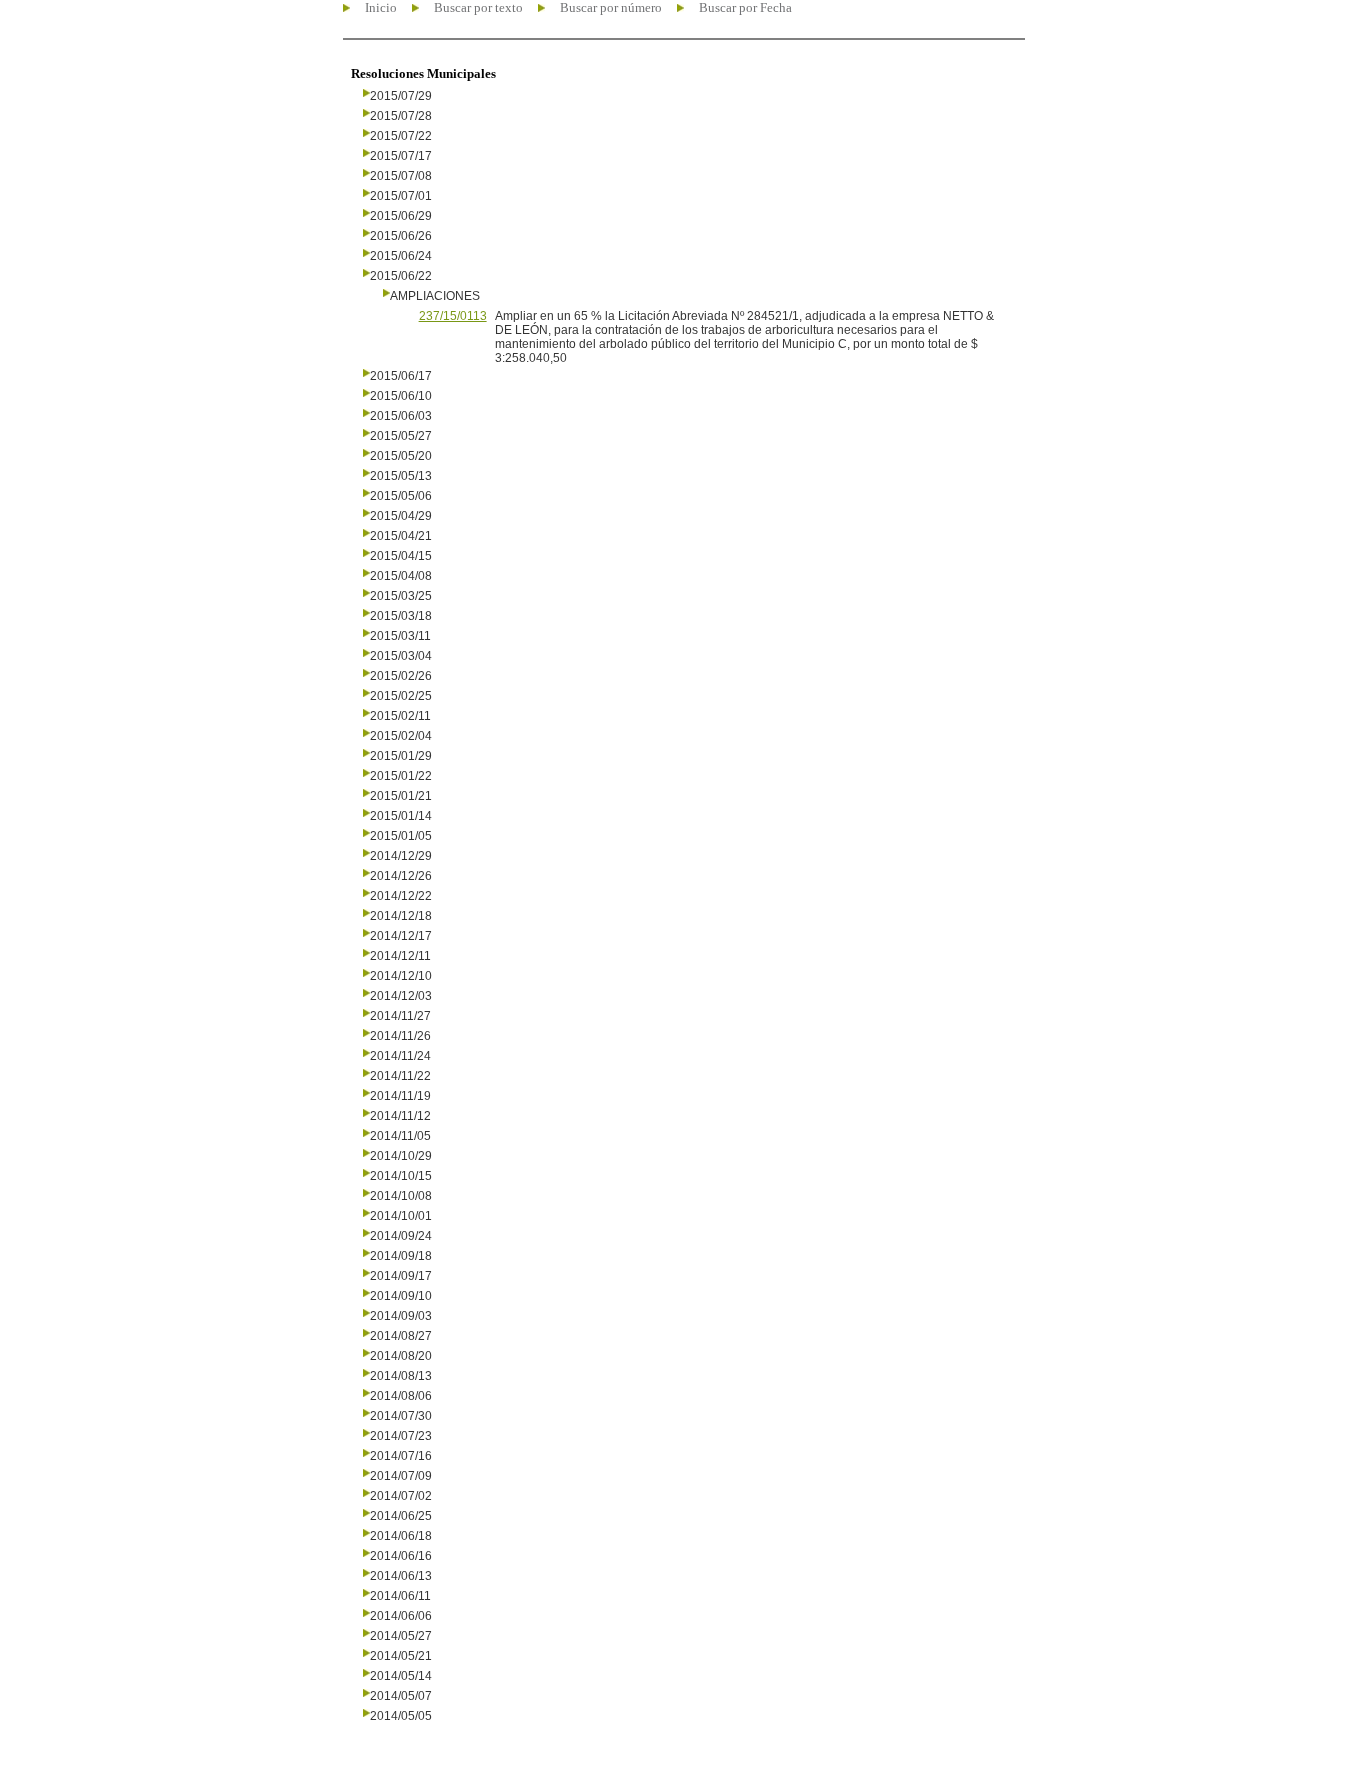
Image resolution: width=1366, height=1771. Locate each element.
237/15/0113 (453, 316)
